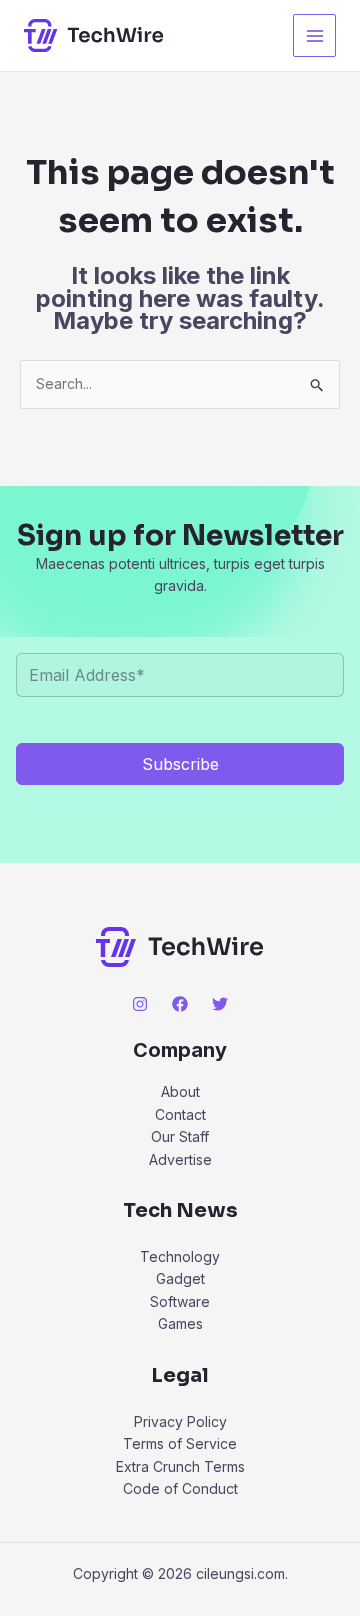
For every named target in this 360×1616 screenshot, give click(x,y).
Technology (180, 1256)
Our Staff (180, 1136)
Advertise (180, 1159)
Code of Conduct (180, 1488)
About (180, 1091)
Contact (180, 1114)
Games (180, 1323)
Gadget (180, 1278)
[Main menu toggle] (314, 35)
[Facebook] (180, 1004)
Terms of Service (180, 1443)
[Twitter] (220, 1004)
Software (180, 1301)
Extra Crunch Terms (180, 1466)
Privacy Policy (180, 1421)
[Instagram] (140, 1004)
